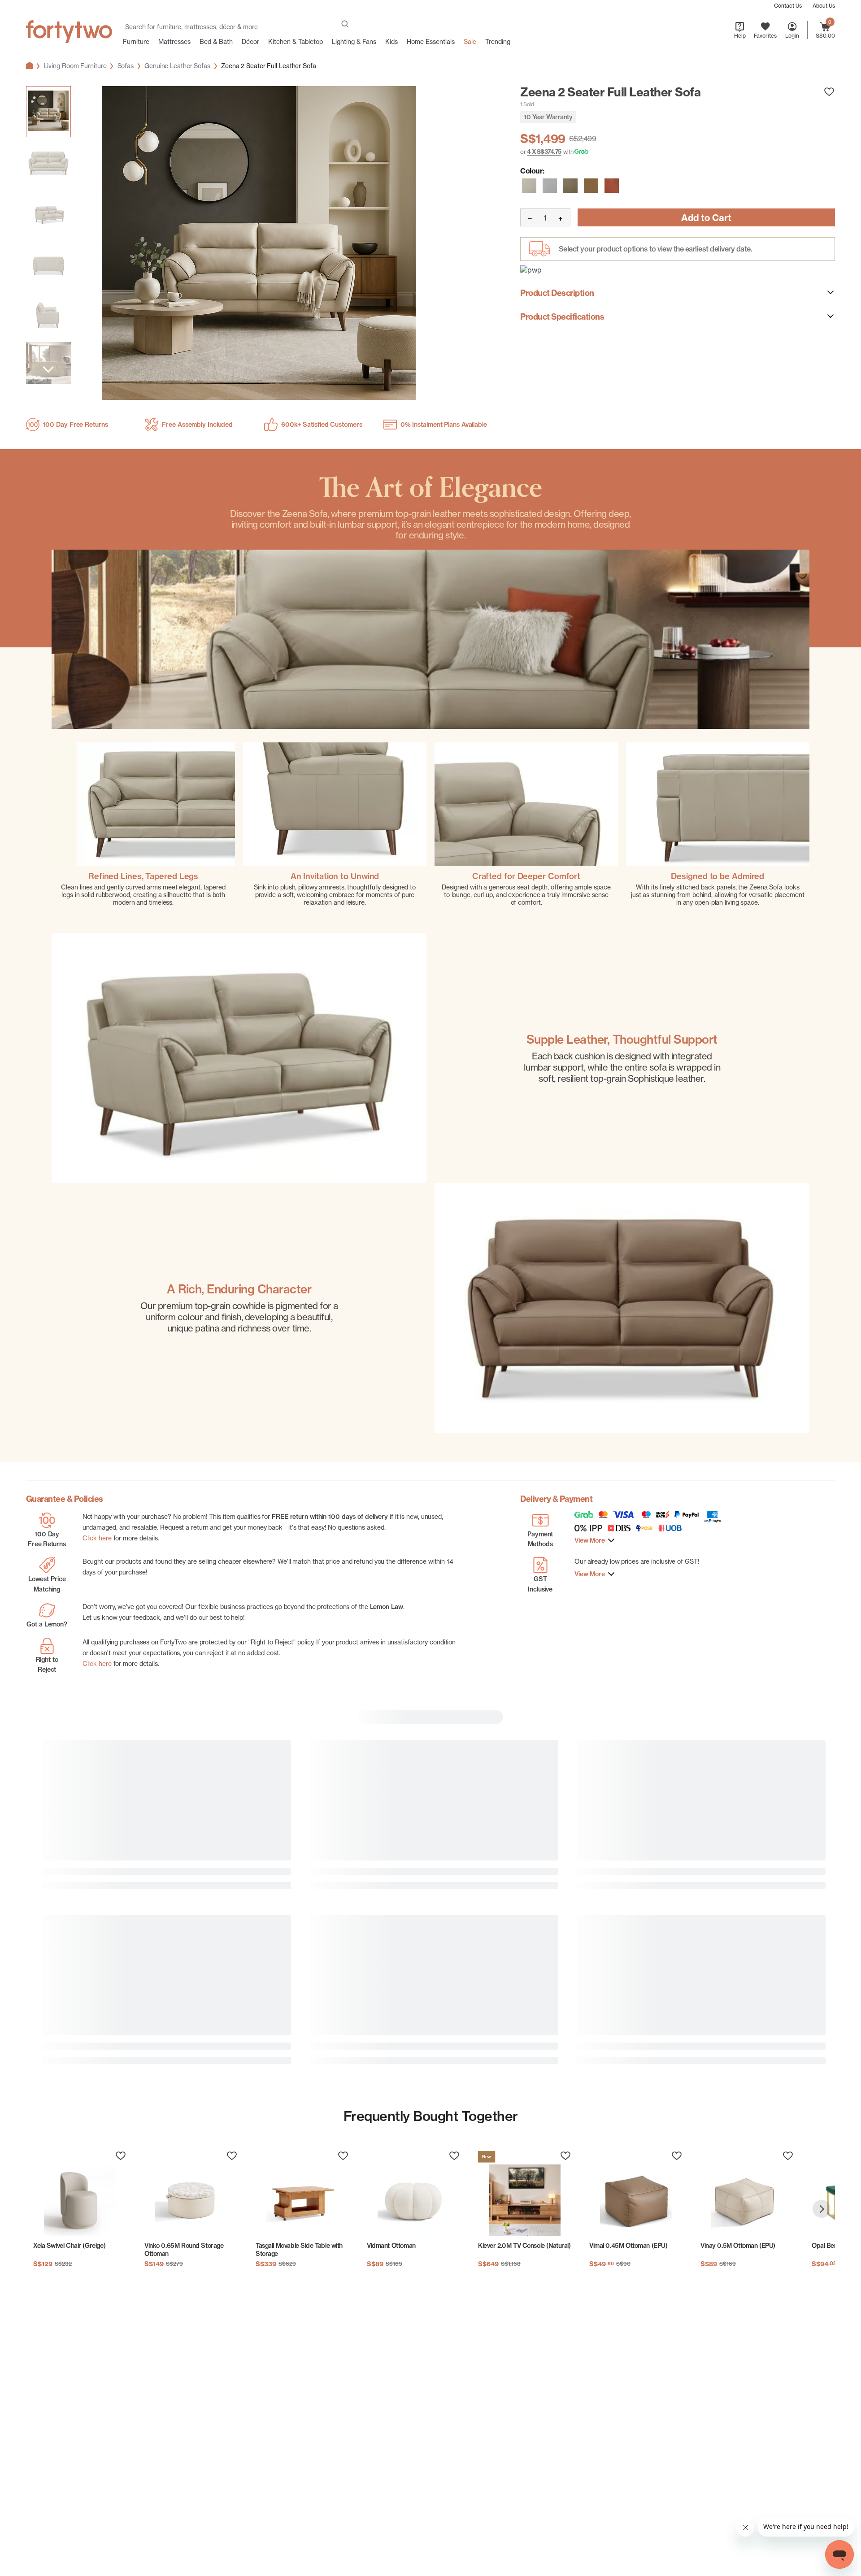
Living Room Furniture (75, 66)
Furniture (136, 42)
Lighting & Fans (354, 42)
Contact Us (788, 6)
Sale (470, 42)
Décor (250, 42)
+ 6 (99, 1974)
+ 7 (366, 1974)
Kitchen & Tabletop (296, 42)
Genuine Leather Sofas (177, 66)
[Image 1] (48, 164)
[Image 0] (48, 112)
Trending (498, 42)
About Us (824, 6)
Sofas (126, 66)
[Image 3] (48, 265)
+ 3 (633, 1974)
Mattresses (174, 42)
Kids (391, 42)
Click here (97, 1538)
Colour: (532, 171)
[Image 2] (48, 215)
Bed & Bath (216, 42)
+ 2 (99, 2483)
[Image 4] (48, 315)
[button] (529, 186)
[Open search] (345, 25)
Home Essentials (431, 42)
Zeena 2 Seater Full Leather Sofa (269, 66)
